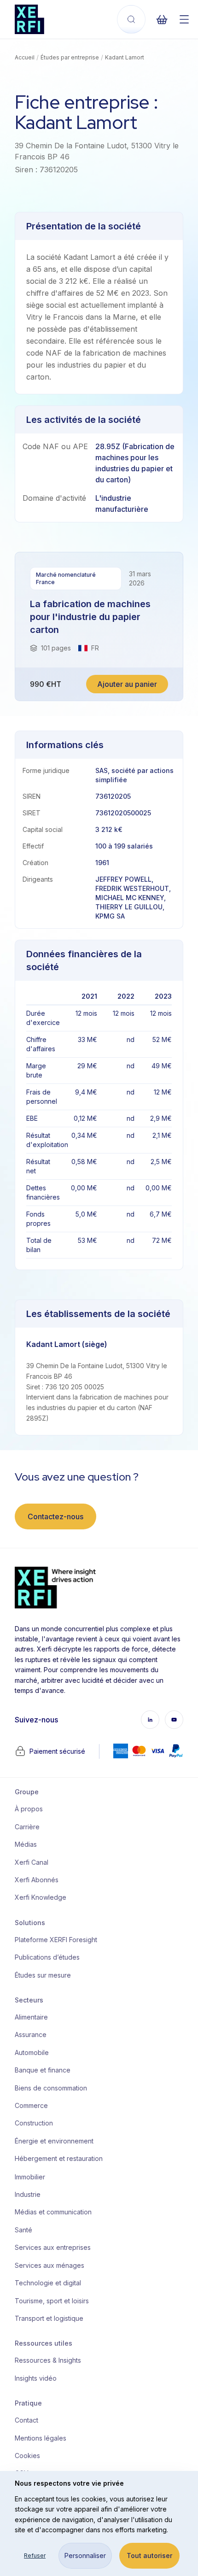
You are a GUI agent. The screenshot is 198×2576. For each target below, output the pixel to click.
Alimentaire (31, 2017)
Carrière (27, 1827)
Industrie (28, 2194)
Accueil (25, 57)
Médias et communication (52, 2212)
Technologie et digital (48, 2283)
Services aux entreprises (52, 2247)
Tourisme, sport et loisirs (52, 2301)
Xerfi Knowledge (41, 1897)
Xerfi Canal (32, 1862)
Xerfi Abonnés (37, 1880)
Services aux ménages (49, 2265)
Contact (26, 2420)
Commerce (31, 2105)
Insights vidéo (36, 2378)
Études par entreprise (70, 57)
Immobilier (30, 2177)
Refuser (35, 2556)
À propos (29, 1809)
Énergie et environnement (52, 2141)
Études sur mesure (43, 1975)
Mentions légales (41, 2438)
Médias (26, 1844)
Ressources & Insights (48, 2360)
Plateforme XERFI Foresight (52, 1940)
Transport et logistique (49, 2318)
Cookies (27, 2456)
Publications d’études (47, 1957)
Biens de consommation (51, 2088)
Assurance (31, 2034)
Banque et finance (43, 2070)
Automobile (32, 2052)
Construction (34, 2123)
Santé (23, 2230)
